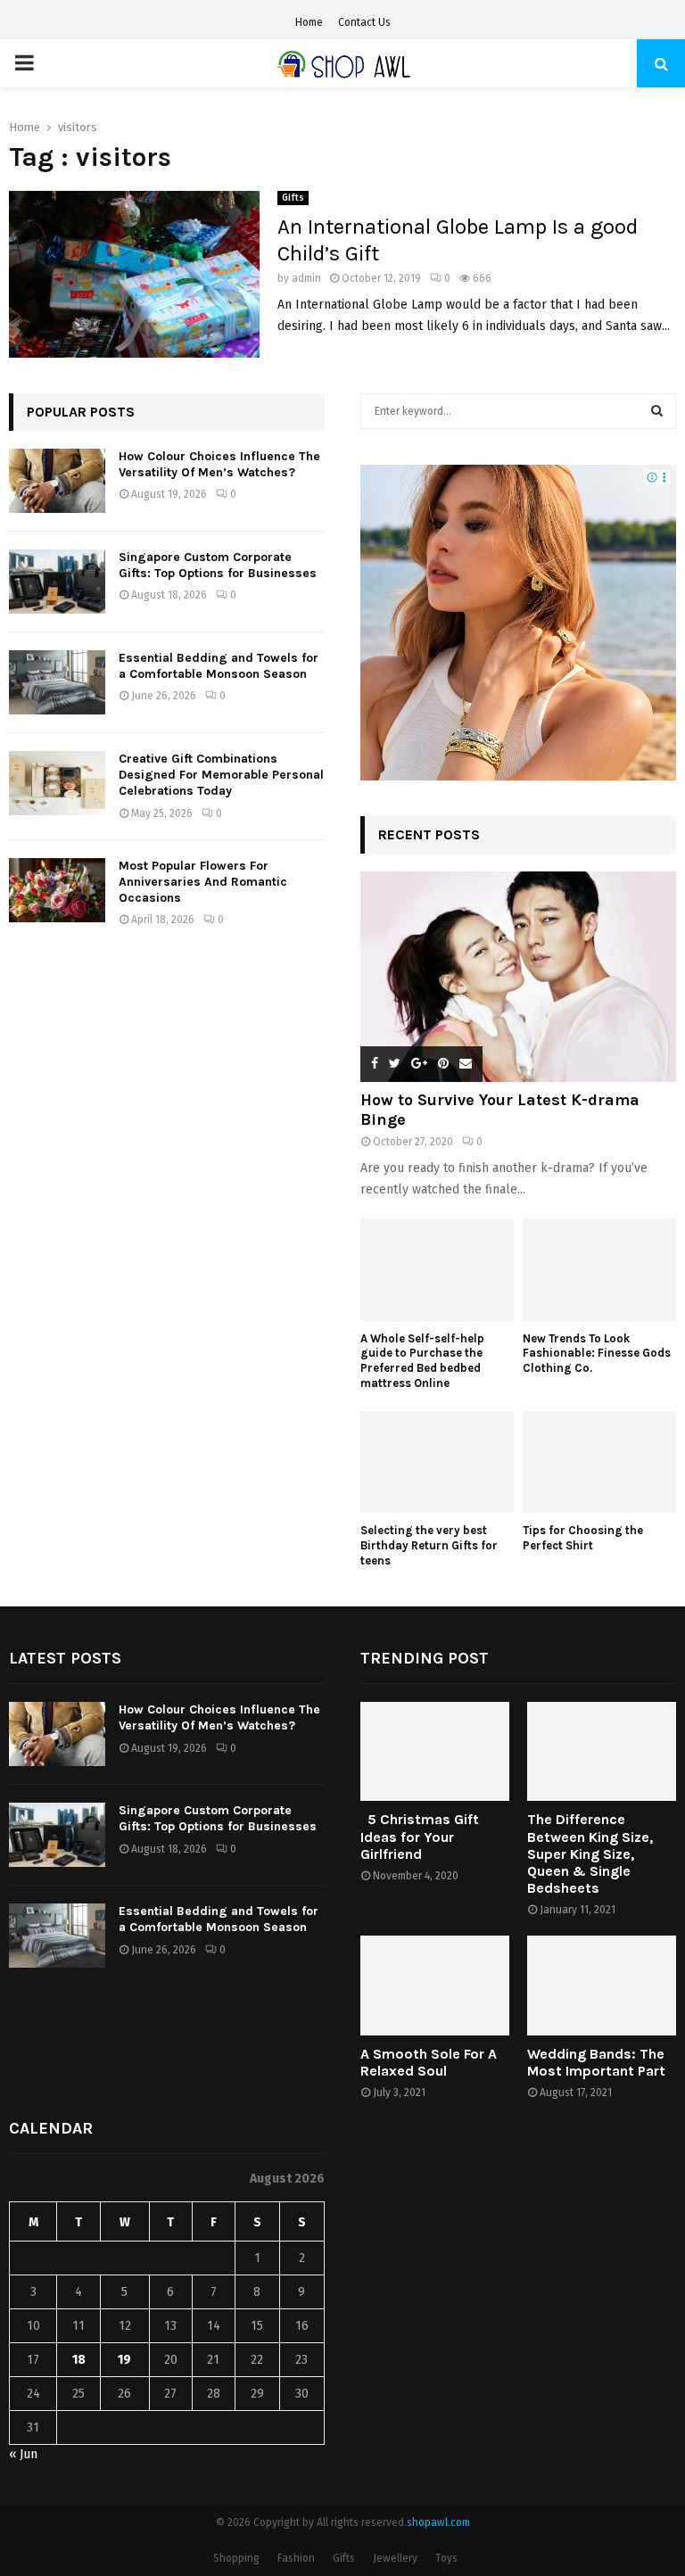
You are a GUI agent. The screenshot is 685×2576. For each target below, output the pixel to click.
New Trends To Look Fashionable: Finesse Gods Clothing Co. (597, 1354)
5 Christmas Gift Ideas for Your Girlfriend (420, 1836)
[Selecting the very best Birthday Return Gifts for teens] (437, 1462)
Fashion (296, 2558)
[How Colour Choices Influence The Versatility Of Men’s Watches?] (57, 481)
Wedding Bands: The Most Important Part (596, 2062)
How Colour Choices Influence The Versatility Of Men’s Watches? (219, 464)
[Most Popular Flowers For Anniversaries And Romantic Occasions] (57, 890)
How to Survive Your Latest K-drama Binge (500, 1110)
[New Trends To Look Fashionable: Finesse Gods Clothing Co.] (599, 1270)
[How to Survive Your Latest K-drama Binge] (518, 977)
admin (306, 278)
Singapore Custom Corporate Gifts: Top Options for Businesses (218, 565)
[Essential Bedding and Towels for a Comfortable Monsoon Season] (57, 682)
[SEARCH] (657, 411)
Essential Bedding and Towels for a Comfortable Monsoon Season (219, 666)
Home (309, 22)
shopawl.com (438, 2522)
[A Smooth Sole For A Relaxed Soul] (435, 1985)
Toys (446, 2558)
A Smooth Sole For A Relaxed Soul (429, 2062)
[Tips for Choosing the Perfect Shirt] (599, 1462)
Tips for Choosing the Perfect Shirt (583, 1538)
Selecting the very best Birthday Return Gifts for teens (429, 1545)
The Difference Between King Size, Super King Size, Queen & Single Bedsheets (590, 1854)
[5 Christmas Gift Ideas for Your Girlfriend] (435, 1751)
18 (79, 2360)
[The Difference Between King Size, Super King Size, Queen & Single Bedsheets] (602, 1751)
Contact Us (364, 22)
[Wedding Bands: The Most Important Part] (602, 1985)
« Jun (23, 2454)
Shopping (236, 2558)
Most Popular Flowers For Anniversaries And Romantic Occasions (203, 882)
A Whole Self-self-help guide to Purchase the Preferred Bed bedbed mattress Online (422, 1361)
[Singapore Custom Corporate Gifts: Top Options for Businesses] (57, 582)
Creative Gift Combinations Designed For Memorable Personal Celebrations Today (221, 775)
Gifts (293, 198)
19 (124, 2360)
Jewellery (395, 2558)
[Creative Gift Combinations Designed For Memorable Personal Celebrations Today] (57, 783)
